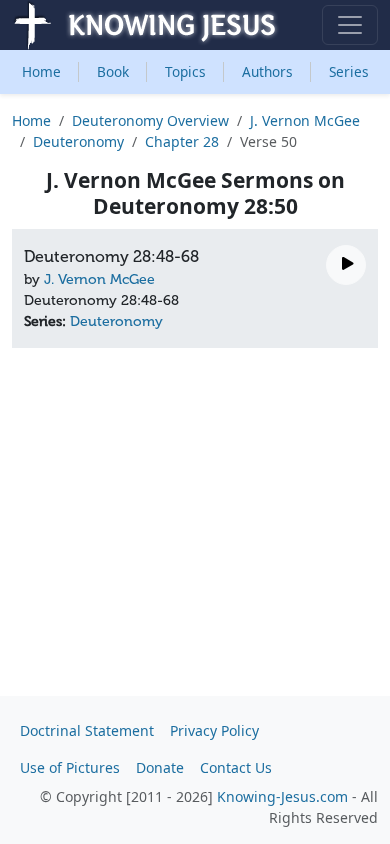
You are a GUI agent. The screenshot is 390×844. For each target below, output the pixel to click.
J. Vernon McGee (305, 120)
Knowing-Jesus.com (282, 796)
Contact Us (236, 767)
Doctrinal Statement (87, 730)
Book (113, 71)
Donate (160, 767)
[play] (346, 265)
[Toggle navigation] (350, 25)
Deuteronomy (78, 141)
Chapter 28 (182, 141)
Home (41, 71)
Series (349, 71)
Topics (185, 71)
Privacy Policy (214, 730)
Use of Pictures (70, 767)
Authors (267, 71)
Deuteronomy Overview (150, 120)
